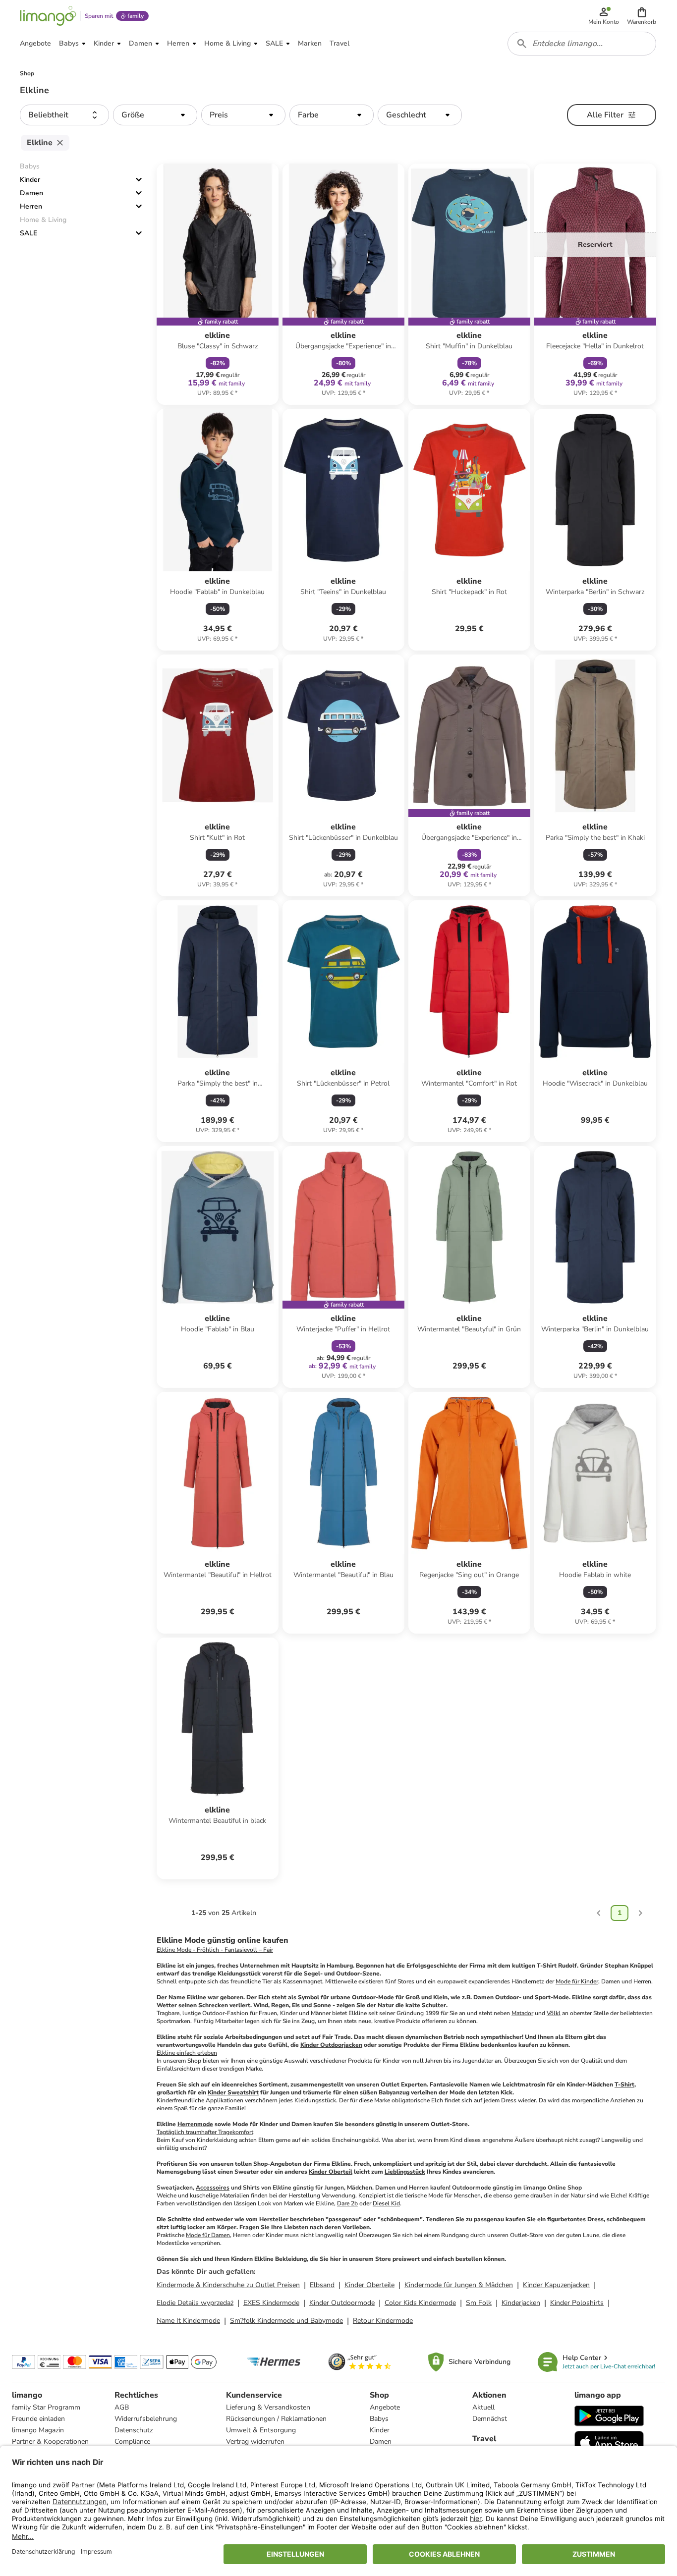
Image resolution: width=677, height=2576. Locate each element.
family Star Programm (46, 2407)
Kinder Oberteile (369, 2285)
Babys (379, 2419)
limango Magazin (38, 2430)
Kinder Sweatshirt (233, 2092)
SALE (28, 233)
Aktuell (483, 2407)
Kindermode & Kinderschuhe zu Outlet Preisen (228, 2285)
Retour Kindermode (383, 2321)
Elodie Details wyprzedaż (195, 2303)
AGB (122, 2407)
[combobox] (582, 44)
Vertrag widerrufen (255, 2441)
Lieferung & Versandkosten (268, 2407)
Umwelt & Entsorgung (261, 2430)
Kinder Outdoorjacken (331, 2045)
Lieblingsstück (405, 2172)
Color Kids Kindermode (420, 2303)
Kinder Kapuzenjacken (556, 2285)
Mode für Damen (208, 2235)
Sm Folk (479, 2303)
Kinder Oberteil (331, 2172)
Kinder (30, 180)
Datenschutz (134, 2430)
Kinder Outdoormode (342, 2303)
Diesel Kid (386, 2203)
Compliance (132, 2441)
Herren (31, 206)
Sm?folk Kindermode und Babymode (286, 2321)
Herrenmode (195, 2124)
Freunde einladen (38, 2419)
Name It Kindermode (188, 2321)
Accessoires (213, 2188)
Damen (31, 193)
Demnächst (490, 2419)
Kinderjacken (521, 2303)
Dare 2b (347, 2203)
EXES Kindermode (271, 2303)
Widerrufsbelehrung (146, 2419)
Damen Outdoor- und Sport (512, 1997)
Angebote (385, 2407)
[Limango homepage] (48, 16)
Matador (522, 2013)
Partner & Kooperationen (50, 2441)
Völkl (554, 2013)
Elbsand (322, 2285)
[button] (642, 16)
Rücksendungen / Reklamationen (276, 2419)
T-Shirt (624, 2084)
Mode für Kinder (577, 1981)
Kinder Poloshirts (577, 2303)
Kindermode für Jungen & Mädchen (459, 2285)
